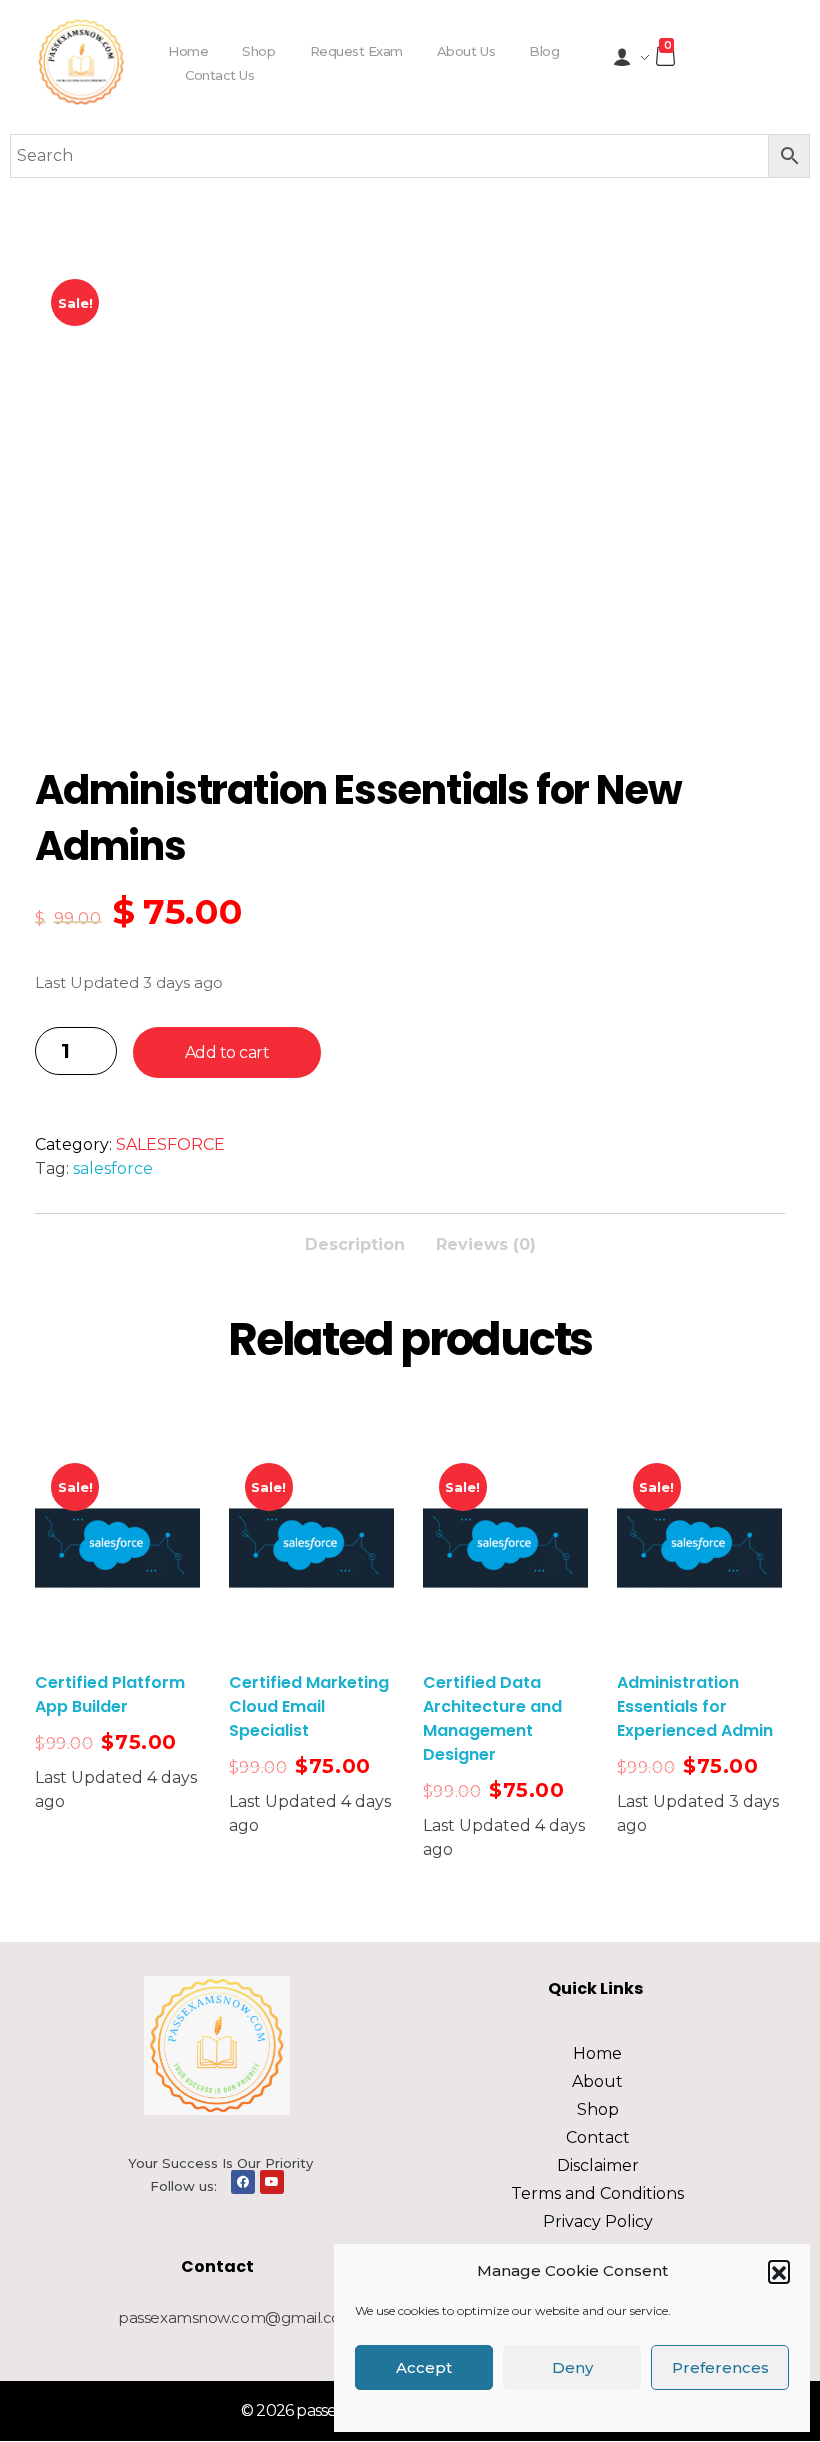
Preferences (720, 2367)
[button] (779, 2271)
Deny (572, 2367)
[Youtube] (272, 2182)
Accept (424, 2367)
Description (355, 1244)
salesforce (113, 1168)
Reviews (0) (486, 1244)
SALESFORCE (170, 1144)
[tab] (355, 1239)
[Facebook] (243, 2182)
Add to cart (227, 1052)
